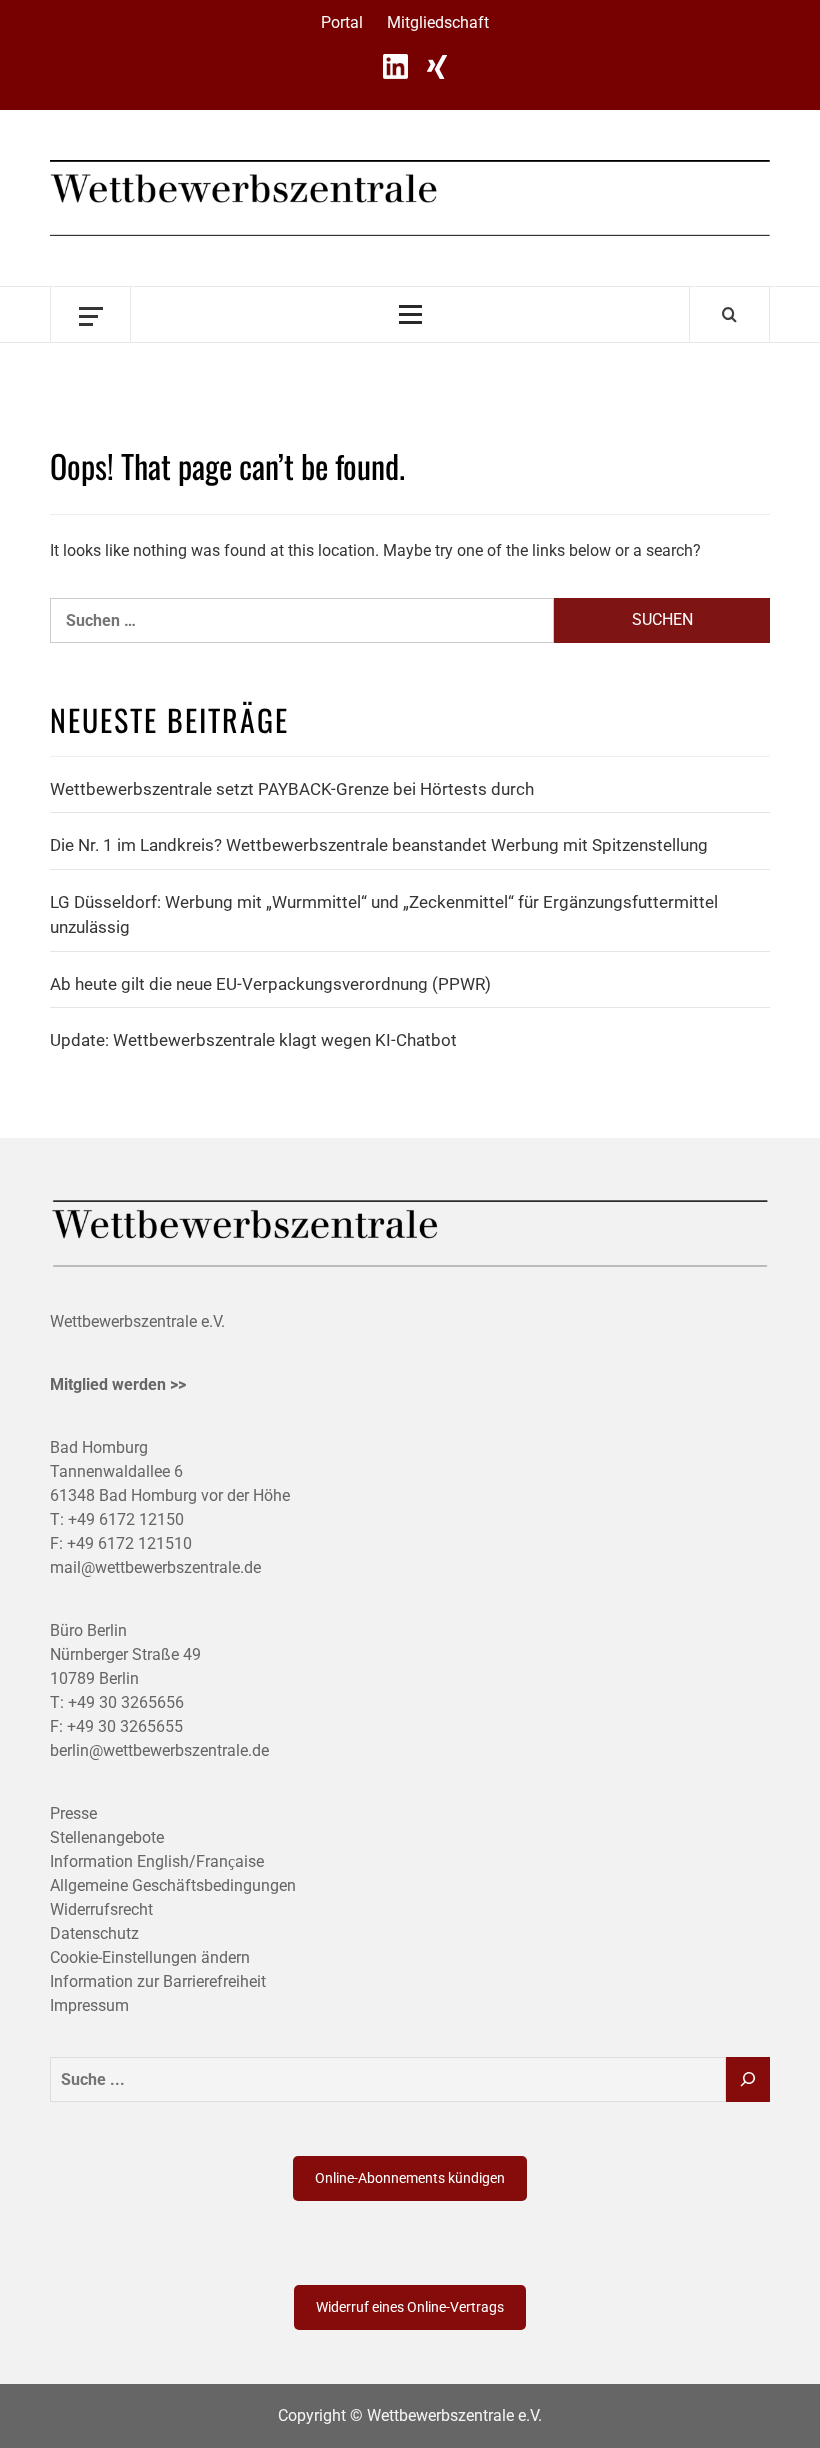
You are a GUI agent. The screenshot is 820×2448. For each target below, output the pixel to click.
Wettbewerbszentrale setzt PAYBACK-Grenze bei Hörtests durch (292, 789)
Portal (342, 22)
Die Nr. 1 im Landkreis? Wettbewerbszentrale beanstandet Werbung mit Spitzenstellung (379, 845)
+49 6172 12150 (126, 1519)
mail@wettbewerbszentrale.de (155, 1567)
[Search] (729, 314)
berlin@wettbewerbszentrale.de (159, 1750)
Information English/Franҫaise (157, 1861)
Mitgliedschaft (438, 22)
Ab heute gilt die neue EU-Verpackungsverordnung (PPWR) (270, 984)
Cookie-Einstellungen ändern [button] (150, 1957)
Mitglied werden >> (118, 1384)
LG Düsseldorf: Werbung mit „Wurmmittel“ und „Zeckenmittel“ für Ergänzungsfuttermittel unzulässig (384, 915)
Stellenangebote (107, 1837)
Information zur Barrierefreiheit (158, 1981)
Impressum (89, 2005)
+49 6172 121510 (129, 1543)
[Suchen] (748, 2079)
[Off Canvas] (90, 314)
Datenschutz (94, 1933)
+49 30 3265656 (126, 1702)
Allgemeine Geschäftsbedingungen (173, 1885)
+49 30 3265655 (125, 1726)
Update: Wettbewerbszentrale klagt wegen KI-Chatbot (253, 1040)
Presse (73, 1813)
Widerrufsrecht (101, 1909)
